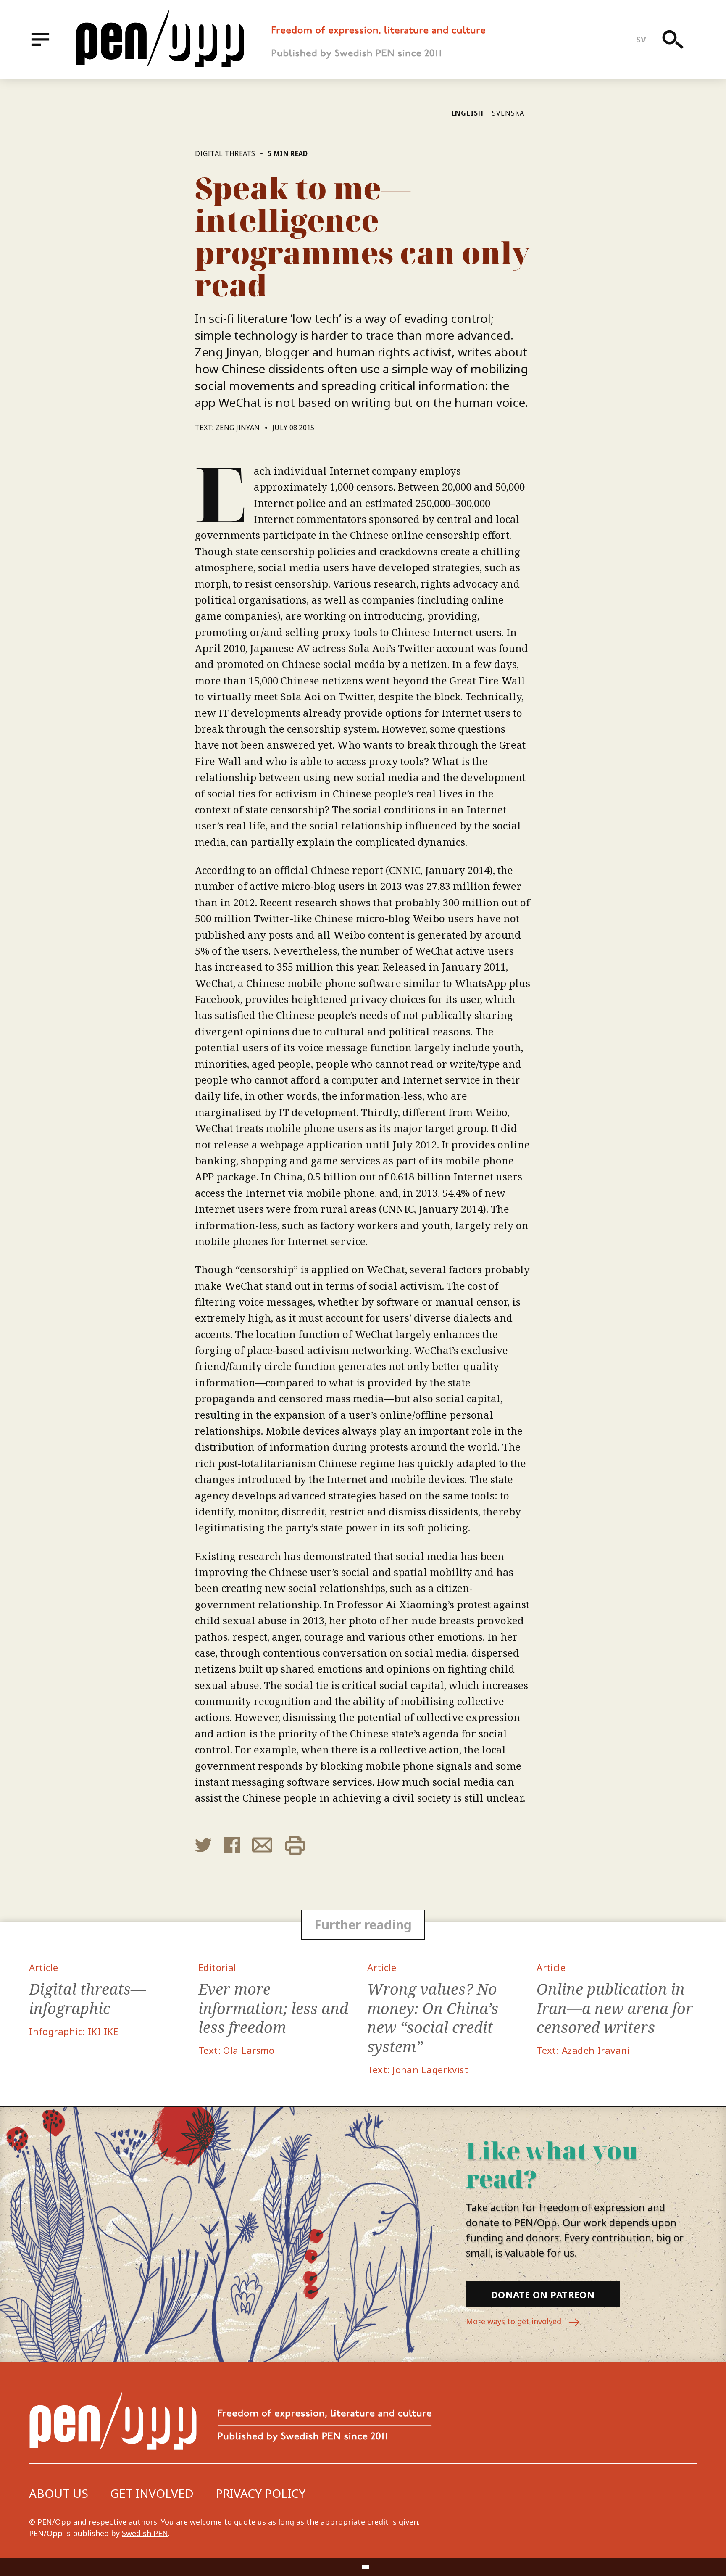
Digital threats (225, 153)
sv (641, 39)
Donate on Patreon (543, 2294)
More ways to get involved (515, 2321)
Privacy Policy (260, 2493)
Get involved (152, 2493)
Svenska (508, 113)
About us (59, 2493)
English (468, 113)
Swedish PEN (145, 2533)
